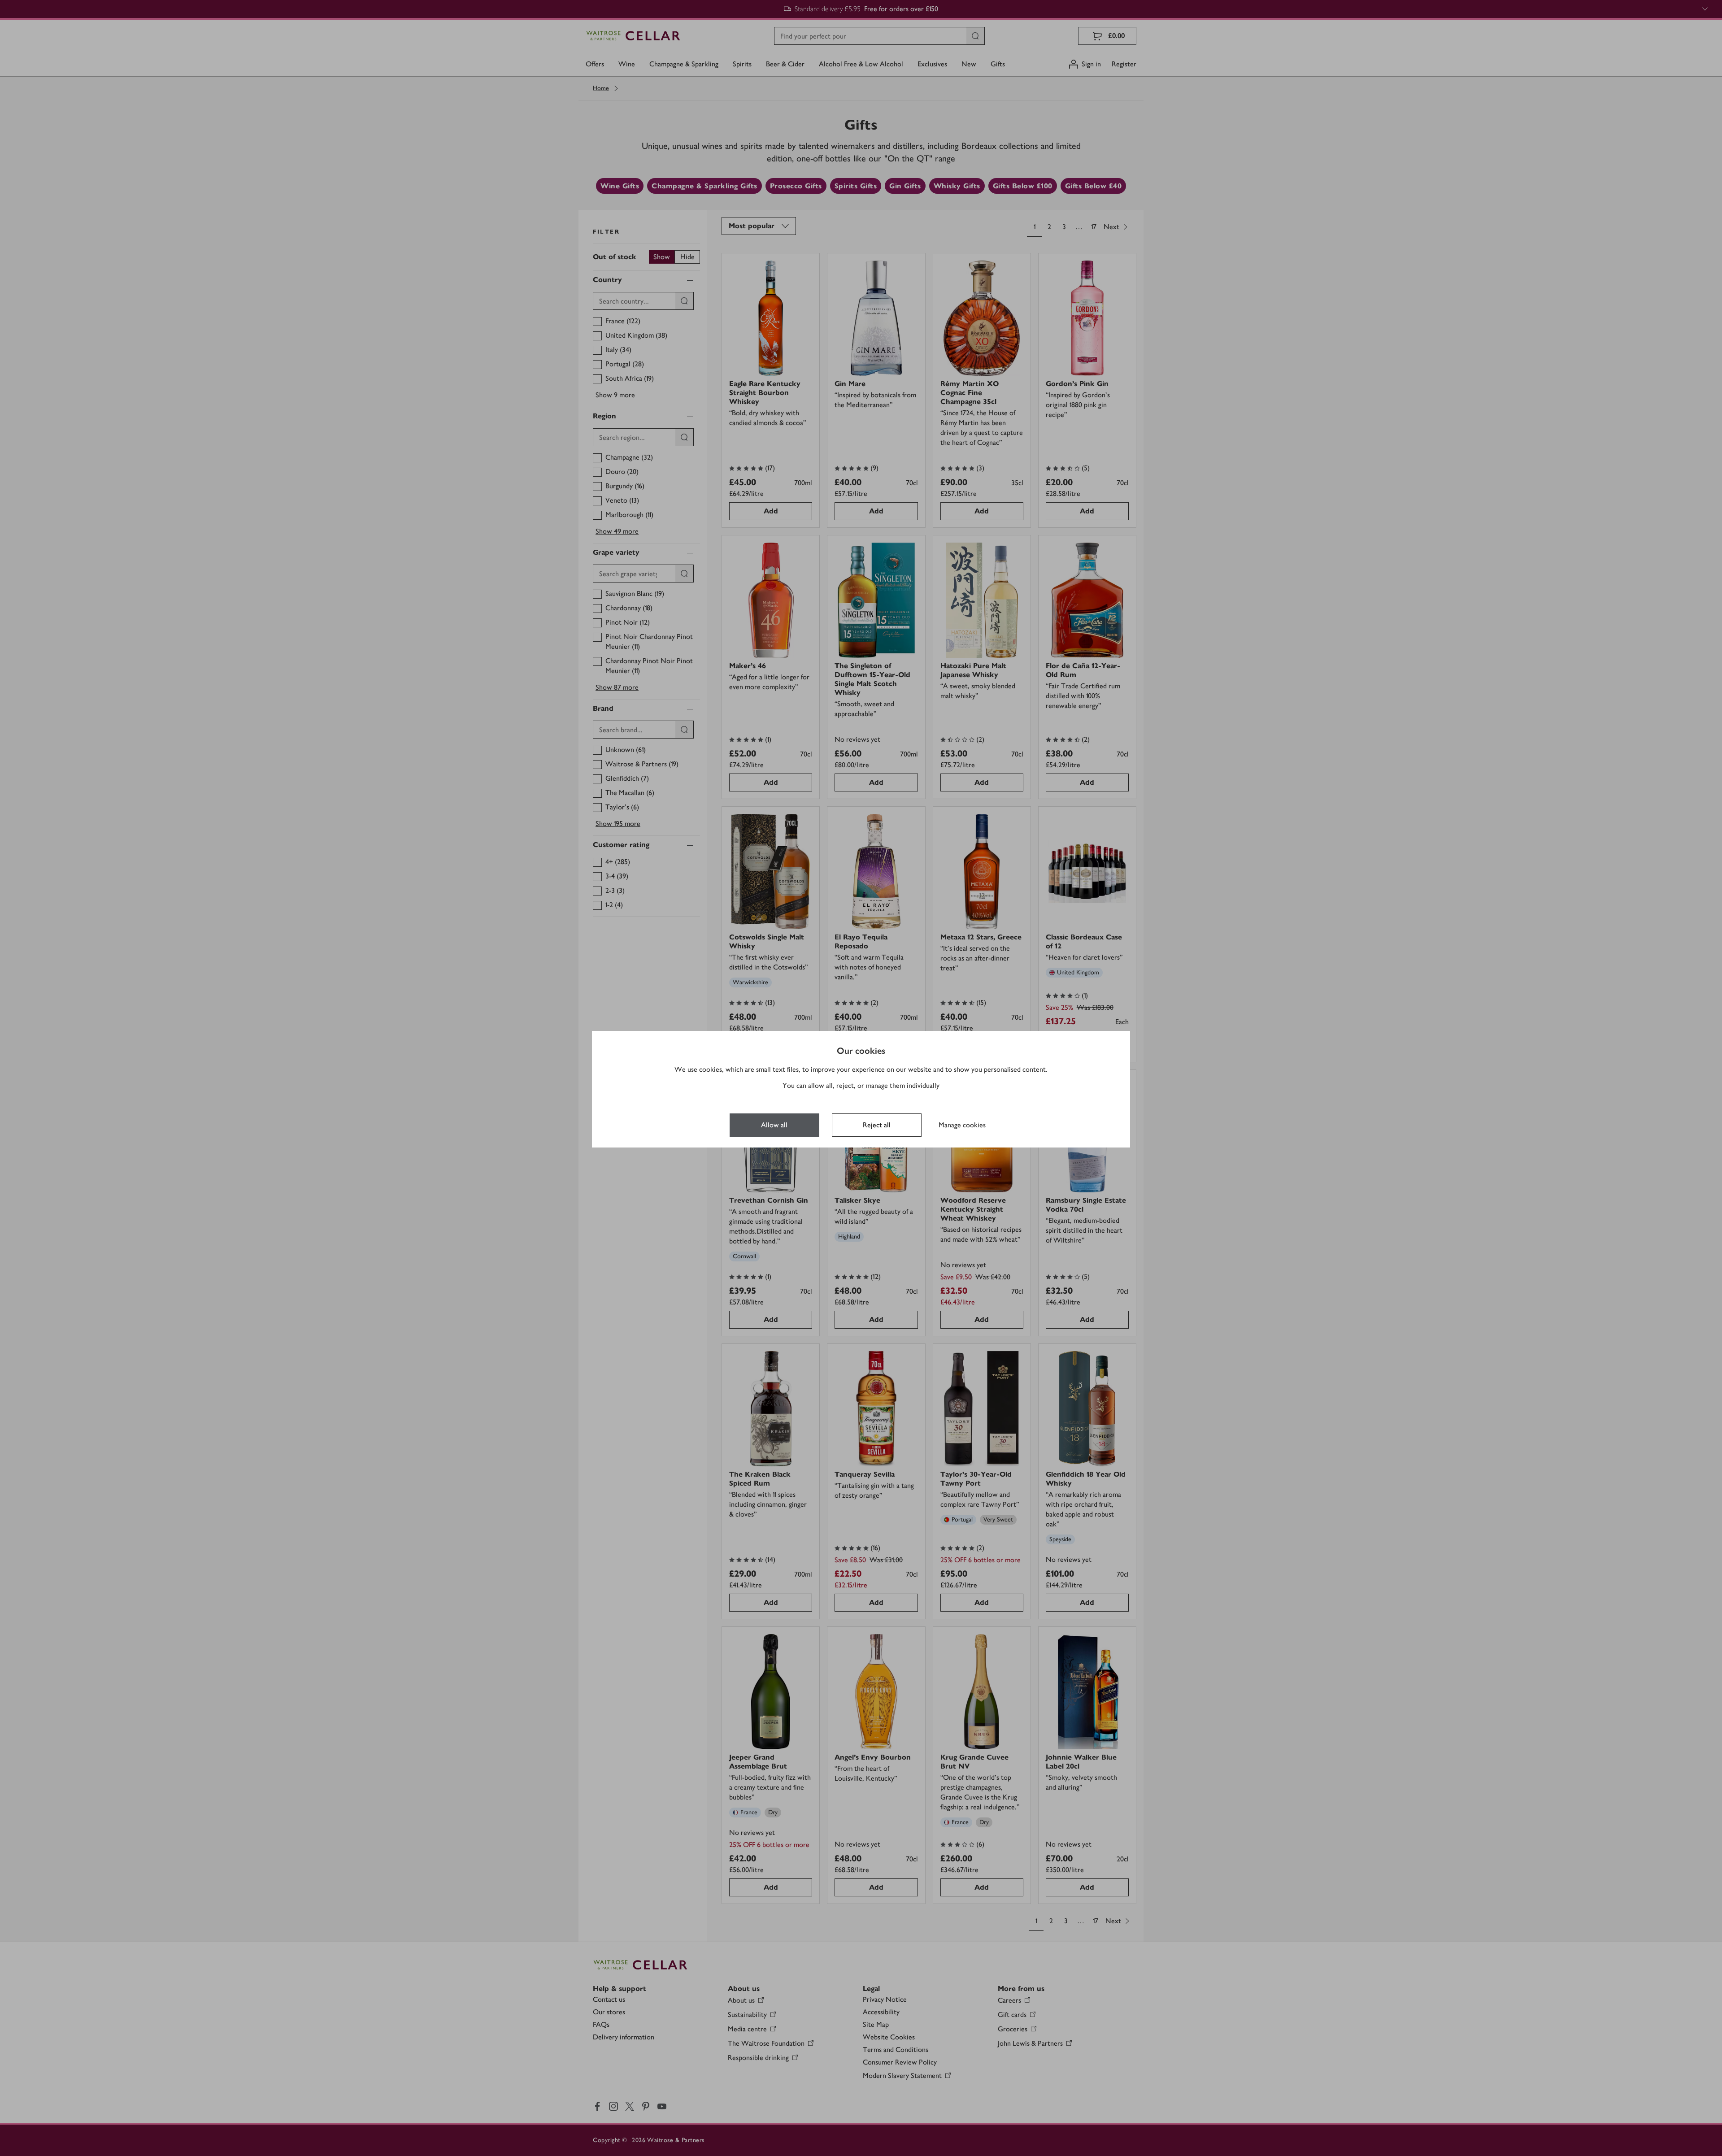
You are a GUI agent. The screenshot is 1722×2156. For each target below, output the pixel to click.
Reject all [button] (877, 1125)
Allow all (774, 1125)
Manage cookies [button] (962, 1125)
